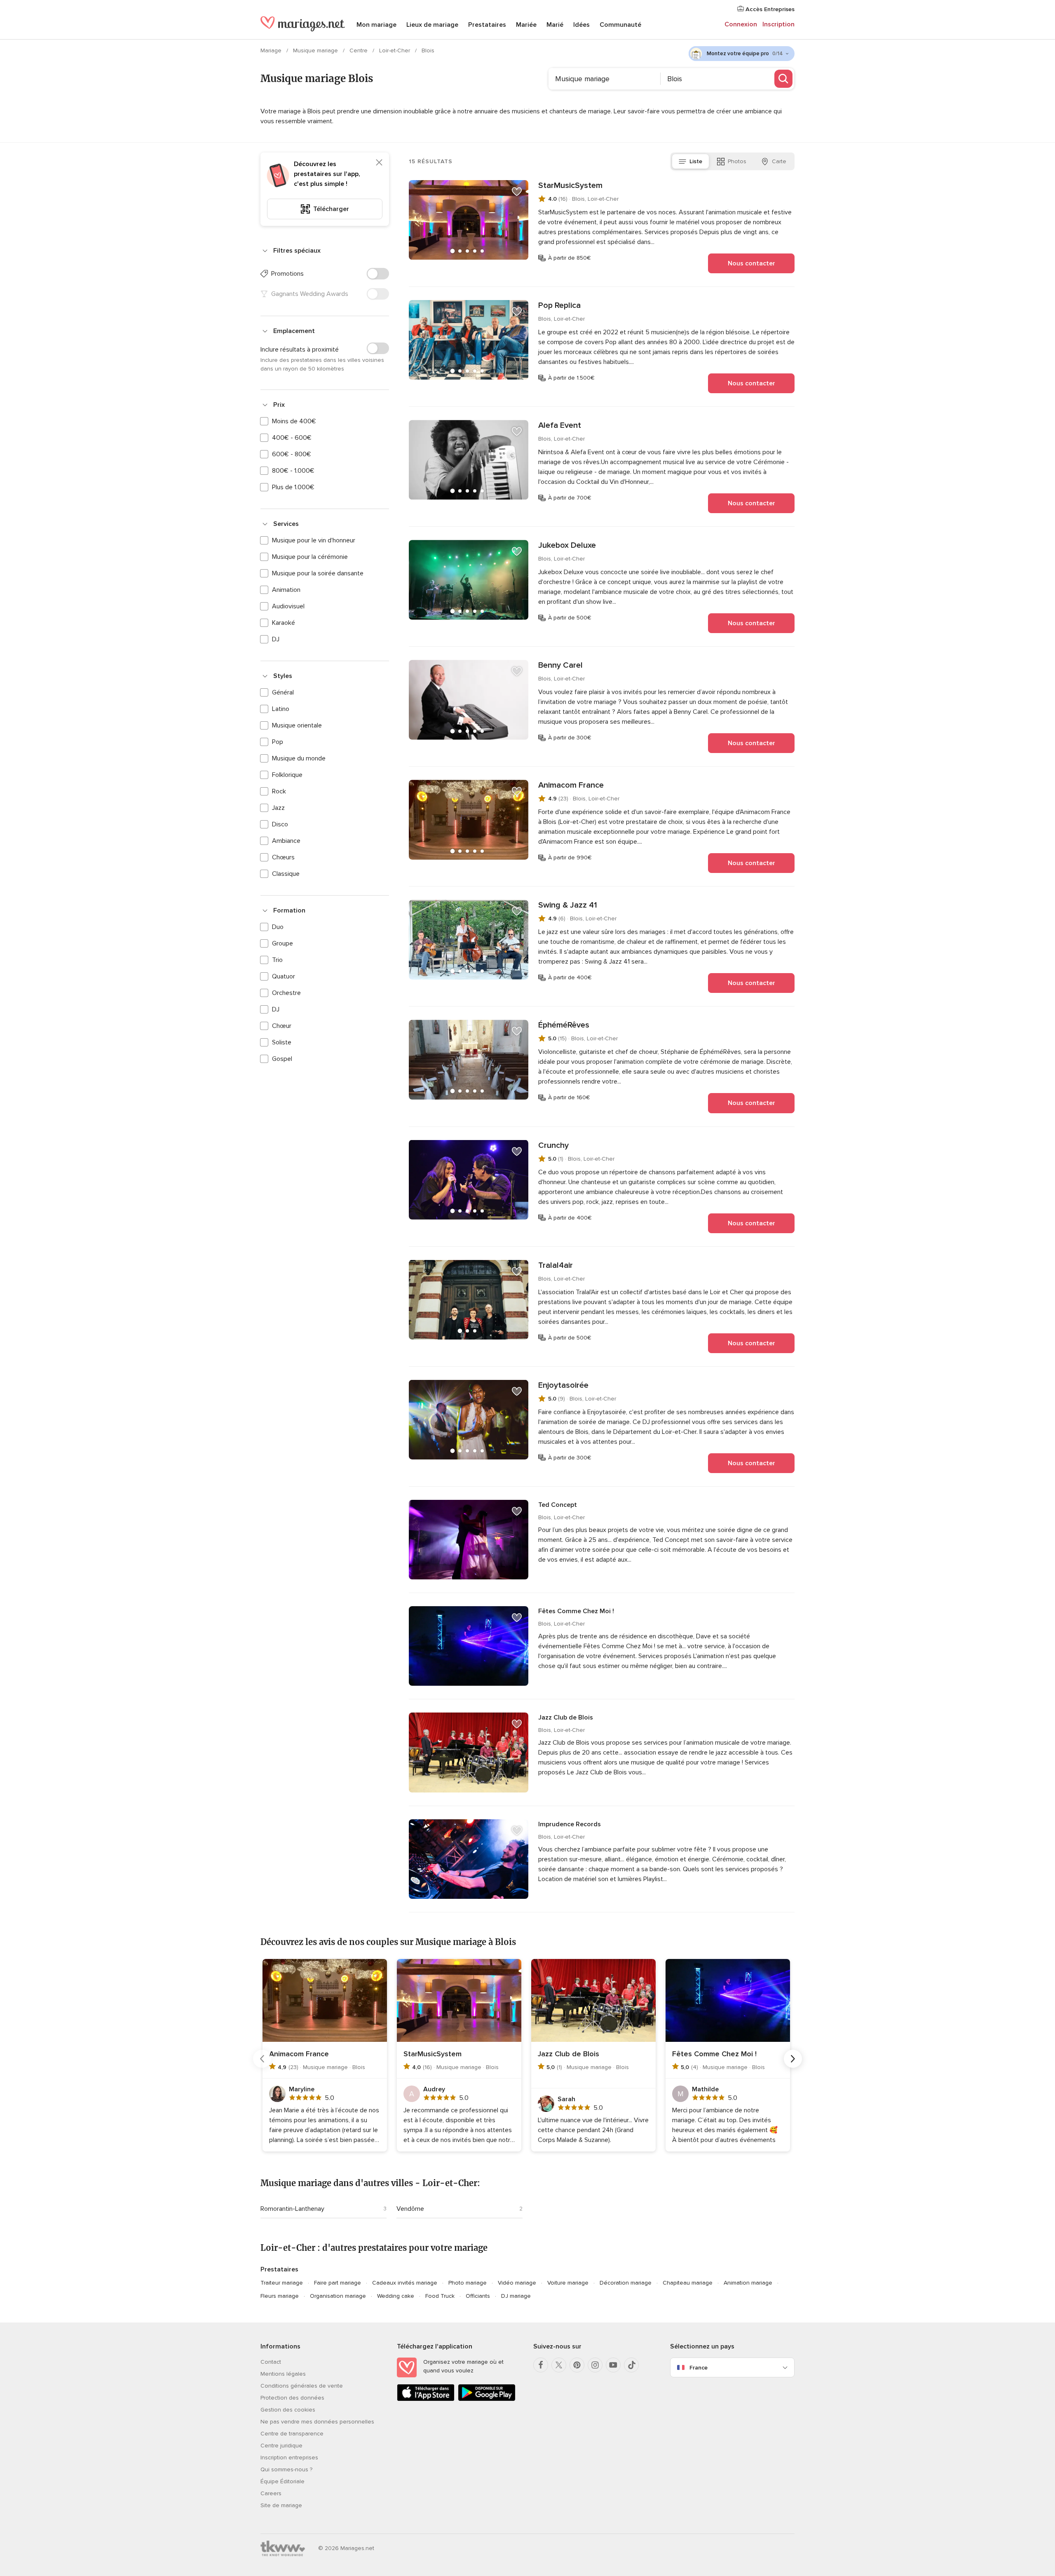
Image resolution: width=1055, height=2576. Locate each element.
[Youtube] (613, 2365)
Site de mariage (281, 2505)
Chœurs (283, 857)
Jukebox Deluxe (567, 545)
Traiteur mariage (282, 2283)
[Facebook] (541, 2365)
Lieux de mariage (432, 25)
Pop (278, 742)
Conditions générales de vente (302, 2386)
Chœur (282, 1026)
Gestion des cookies (288, 2410)
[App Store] (426, 2399)
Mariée (526, 25)
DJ (276, 639)
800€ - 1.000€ (293, 471)
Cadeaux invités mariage (405, 2283)
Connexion (741, 24)
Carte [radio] (779, 161)
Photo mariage (468, 2283)
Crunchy (553, 1145)
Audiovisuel (288, 606)
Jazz (278, 808)
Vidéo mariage (517, 2283)
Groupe (283, 943)
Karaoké (284, 623)
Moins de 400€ (294, 421)
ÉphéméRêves (564, 1025)
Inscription (778, 24)
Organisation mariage (338, 2296)
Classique (286, 874)
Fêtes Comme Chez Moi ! (576, 1611)
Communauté (620, 25)
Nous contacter (751, 263)
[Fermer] (379, 162)
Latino (281, 709)
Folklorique (287, 775)
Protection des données (292, 2398)
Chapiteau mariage (688, 2283)
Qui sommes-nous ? (286, 2469)
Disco (280, 824)
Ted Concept (558, 1505)
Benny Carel (560, 665)
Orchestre (286, 993)
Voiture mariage (568, 2283)
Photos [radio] (737, 161)
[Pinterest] (577, 2365)
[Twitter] (559, 2365)
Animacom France (571, 785)
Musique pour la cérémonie (310, 557)
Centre (359, 50)
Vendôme (410, 2209)
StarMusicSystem (570, 185)
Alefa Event (560, 425)
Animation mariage (748, 2283)
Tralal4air (556, 1265)
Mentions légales (283, 2374)
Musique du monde (299, 758)
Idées (581, 25)
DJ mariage (516, 2296)
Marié (555, 25)
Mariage (272, 50)
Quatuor (284, 976)
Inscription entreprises (289, 2458)
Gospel (282, 1059)
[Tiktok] (631, 2365)
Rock (279, 791)
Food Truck (440, 2296)
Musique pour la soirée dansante (318, 573)
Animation (286, 590)
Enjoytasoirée (563, 1385)
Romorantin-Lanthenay (292, 2209)
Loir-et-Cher (395, 50)
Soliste (282, 1042)
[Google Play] (487, 2399)
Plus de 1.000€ (293, 487)
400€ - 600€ (292, 438)
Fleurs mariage (280, 2296)
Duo (278, 927)
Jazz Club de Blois (566, 1717)
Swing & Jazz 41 (568, 905)
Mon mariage (376, 25)
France (699, 2368)
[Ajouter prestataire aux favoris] (517, 192)
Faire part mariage (338, 2283)
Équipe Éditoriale (283, 2481)
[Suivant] (793, 2059)
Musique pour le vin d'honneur (314, 540)
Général (283, 692)
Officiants (478, 2296)
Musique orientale (297, 725)
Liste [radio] (696, 161)
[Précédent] (262, 2059)
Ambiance (286, 841)
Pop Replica (559, 305)
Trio (277, 960)
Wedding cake (396, 2296)
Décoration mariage (626, 2283)
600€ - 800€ (292, 454)
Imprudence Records (570, 1824)
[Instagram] (595, 2365)
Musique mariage (316, 50)
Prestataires (487, 25)
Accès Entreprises (769, 9)
